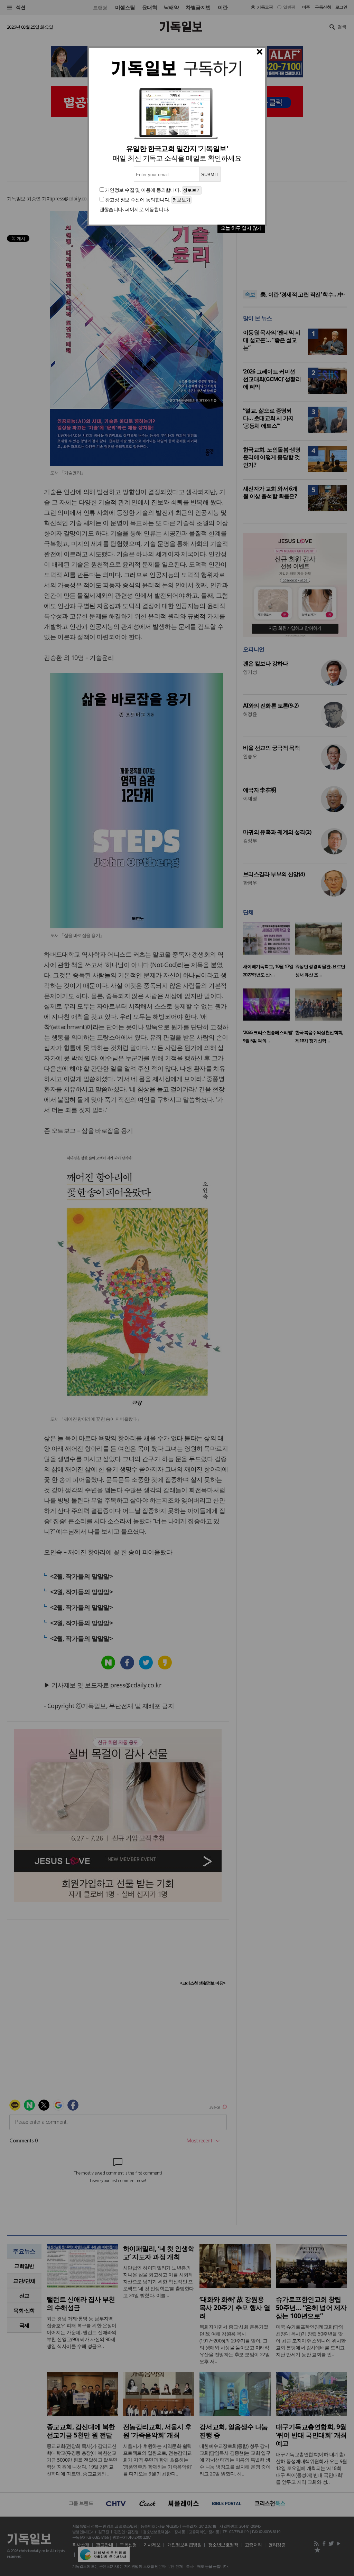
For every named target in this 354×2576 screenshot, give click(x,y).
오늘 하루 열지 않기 (241, 228)
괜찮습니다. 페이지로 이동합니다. (134, 209)
